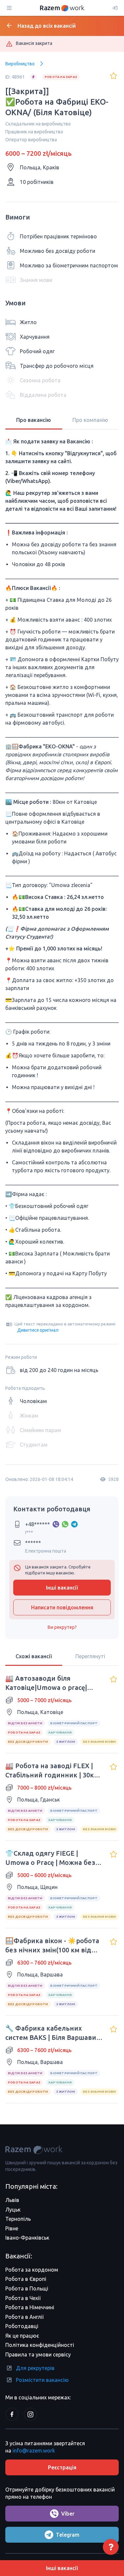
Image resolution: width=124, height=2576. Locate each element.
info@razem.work (34, 2451)
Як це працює (22, 2336)
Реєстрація (62, 2467)
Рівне (12, 2228)
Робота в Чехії (23, 2298)
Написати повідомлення (62, 1607)
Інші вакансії (62, 1588)
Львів (12, 2200)
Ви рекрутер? (62, 1627)
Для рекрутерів (35, 2368)
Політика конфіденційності (40, 2345)
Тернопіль (18, 2219)
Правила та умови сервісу (38, 2354)
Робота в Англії (24, 2317)
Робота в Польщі (27, 2288)
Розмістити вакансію (42, 2380)
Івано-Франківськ (27, 2238)
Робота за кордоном (32, 2270)
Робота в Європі (26, 2279)
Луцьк (13, 2210)
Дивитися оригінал (38, 1330)
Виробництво (20, 64)
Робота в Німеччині (30, 2307)
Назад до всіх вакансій (47, 26)
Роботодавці (22, 2326)
